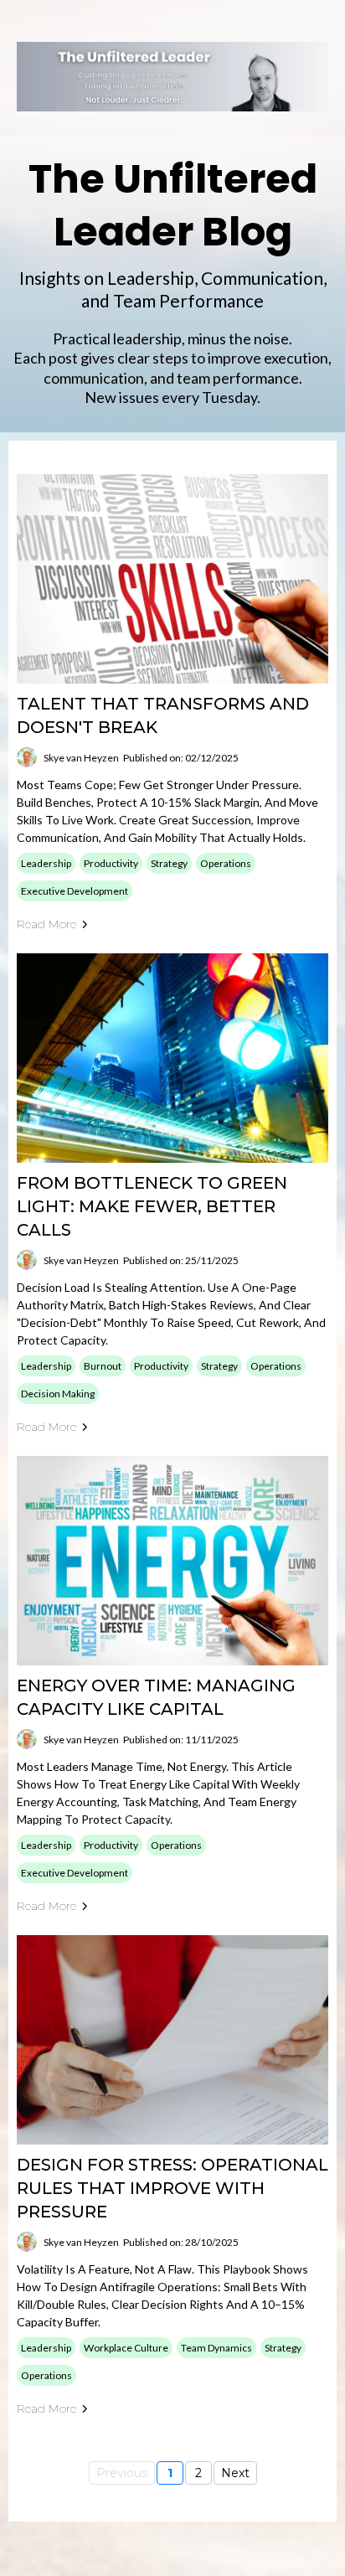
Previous (122, 2473)
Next (235, 2473)
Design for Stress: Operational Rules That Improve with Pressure (172, 2188)
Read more (46, 924)
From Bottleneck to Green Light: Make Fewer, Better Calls (152, 1206)
